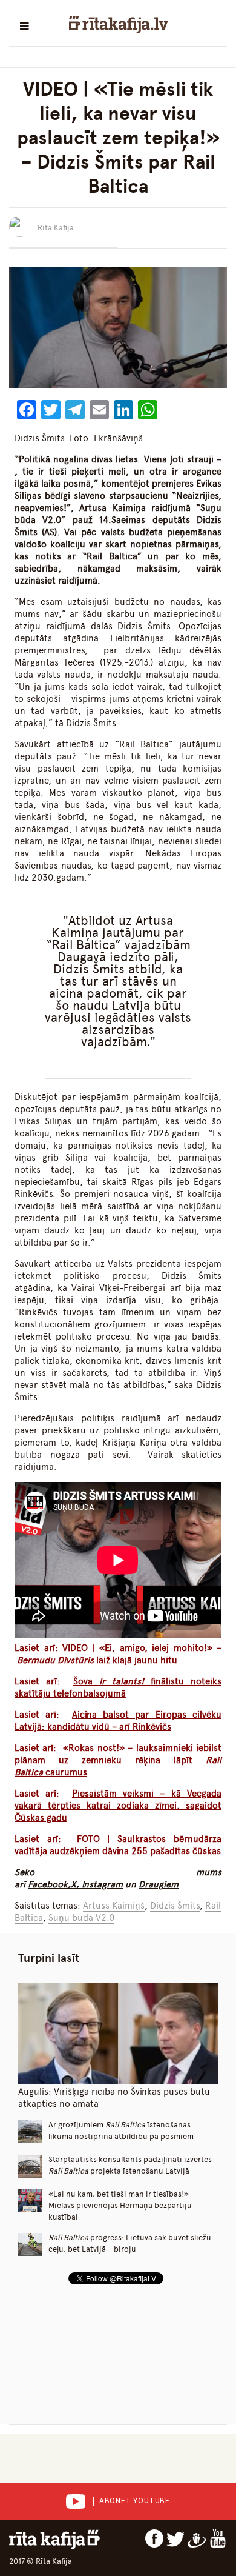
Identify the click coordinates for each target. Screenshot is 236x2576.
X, (76, 1884)
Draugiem (159, 1884)
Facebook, (49, 1884)
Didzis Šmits (175, 1906)
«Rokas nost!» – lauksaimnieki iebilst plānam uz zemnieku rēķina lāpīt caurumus (118, 1760)
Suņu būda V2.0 (81, 1918)
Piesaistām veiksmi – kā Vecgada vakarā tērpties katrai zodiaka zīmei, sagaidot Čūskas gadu (118, 1806)
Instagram (102, 1884)
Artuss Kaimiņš (114, 1906)
